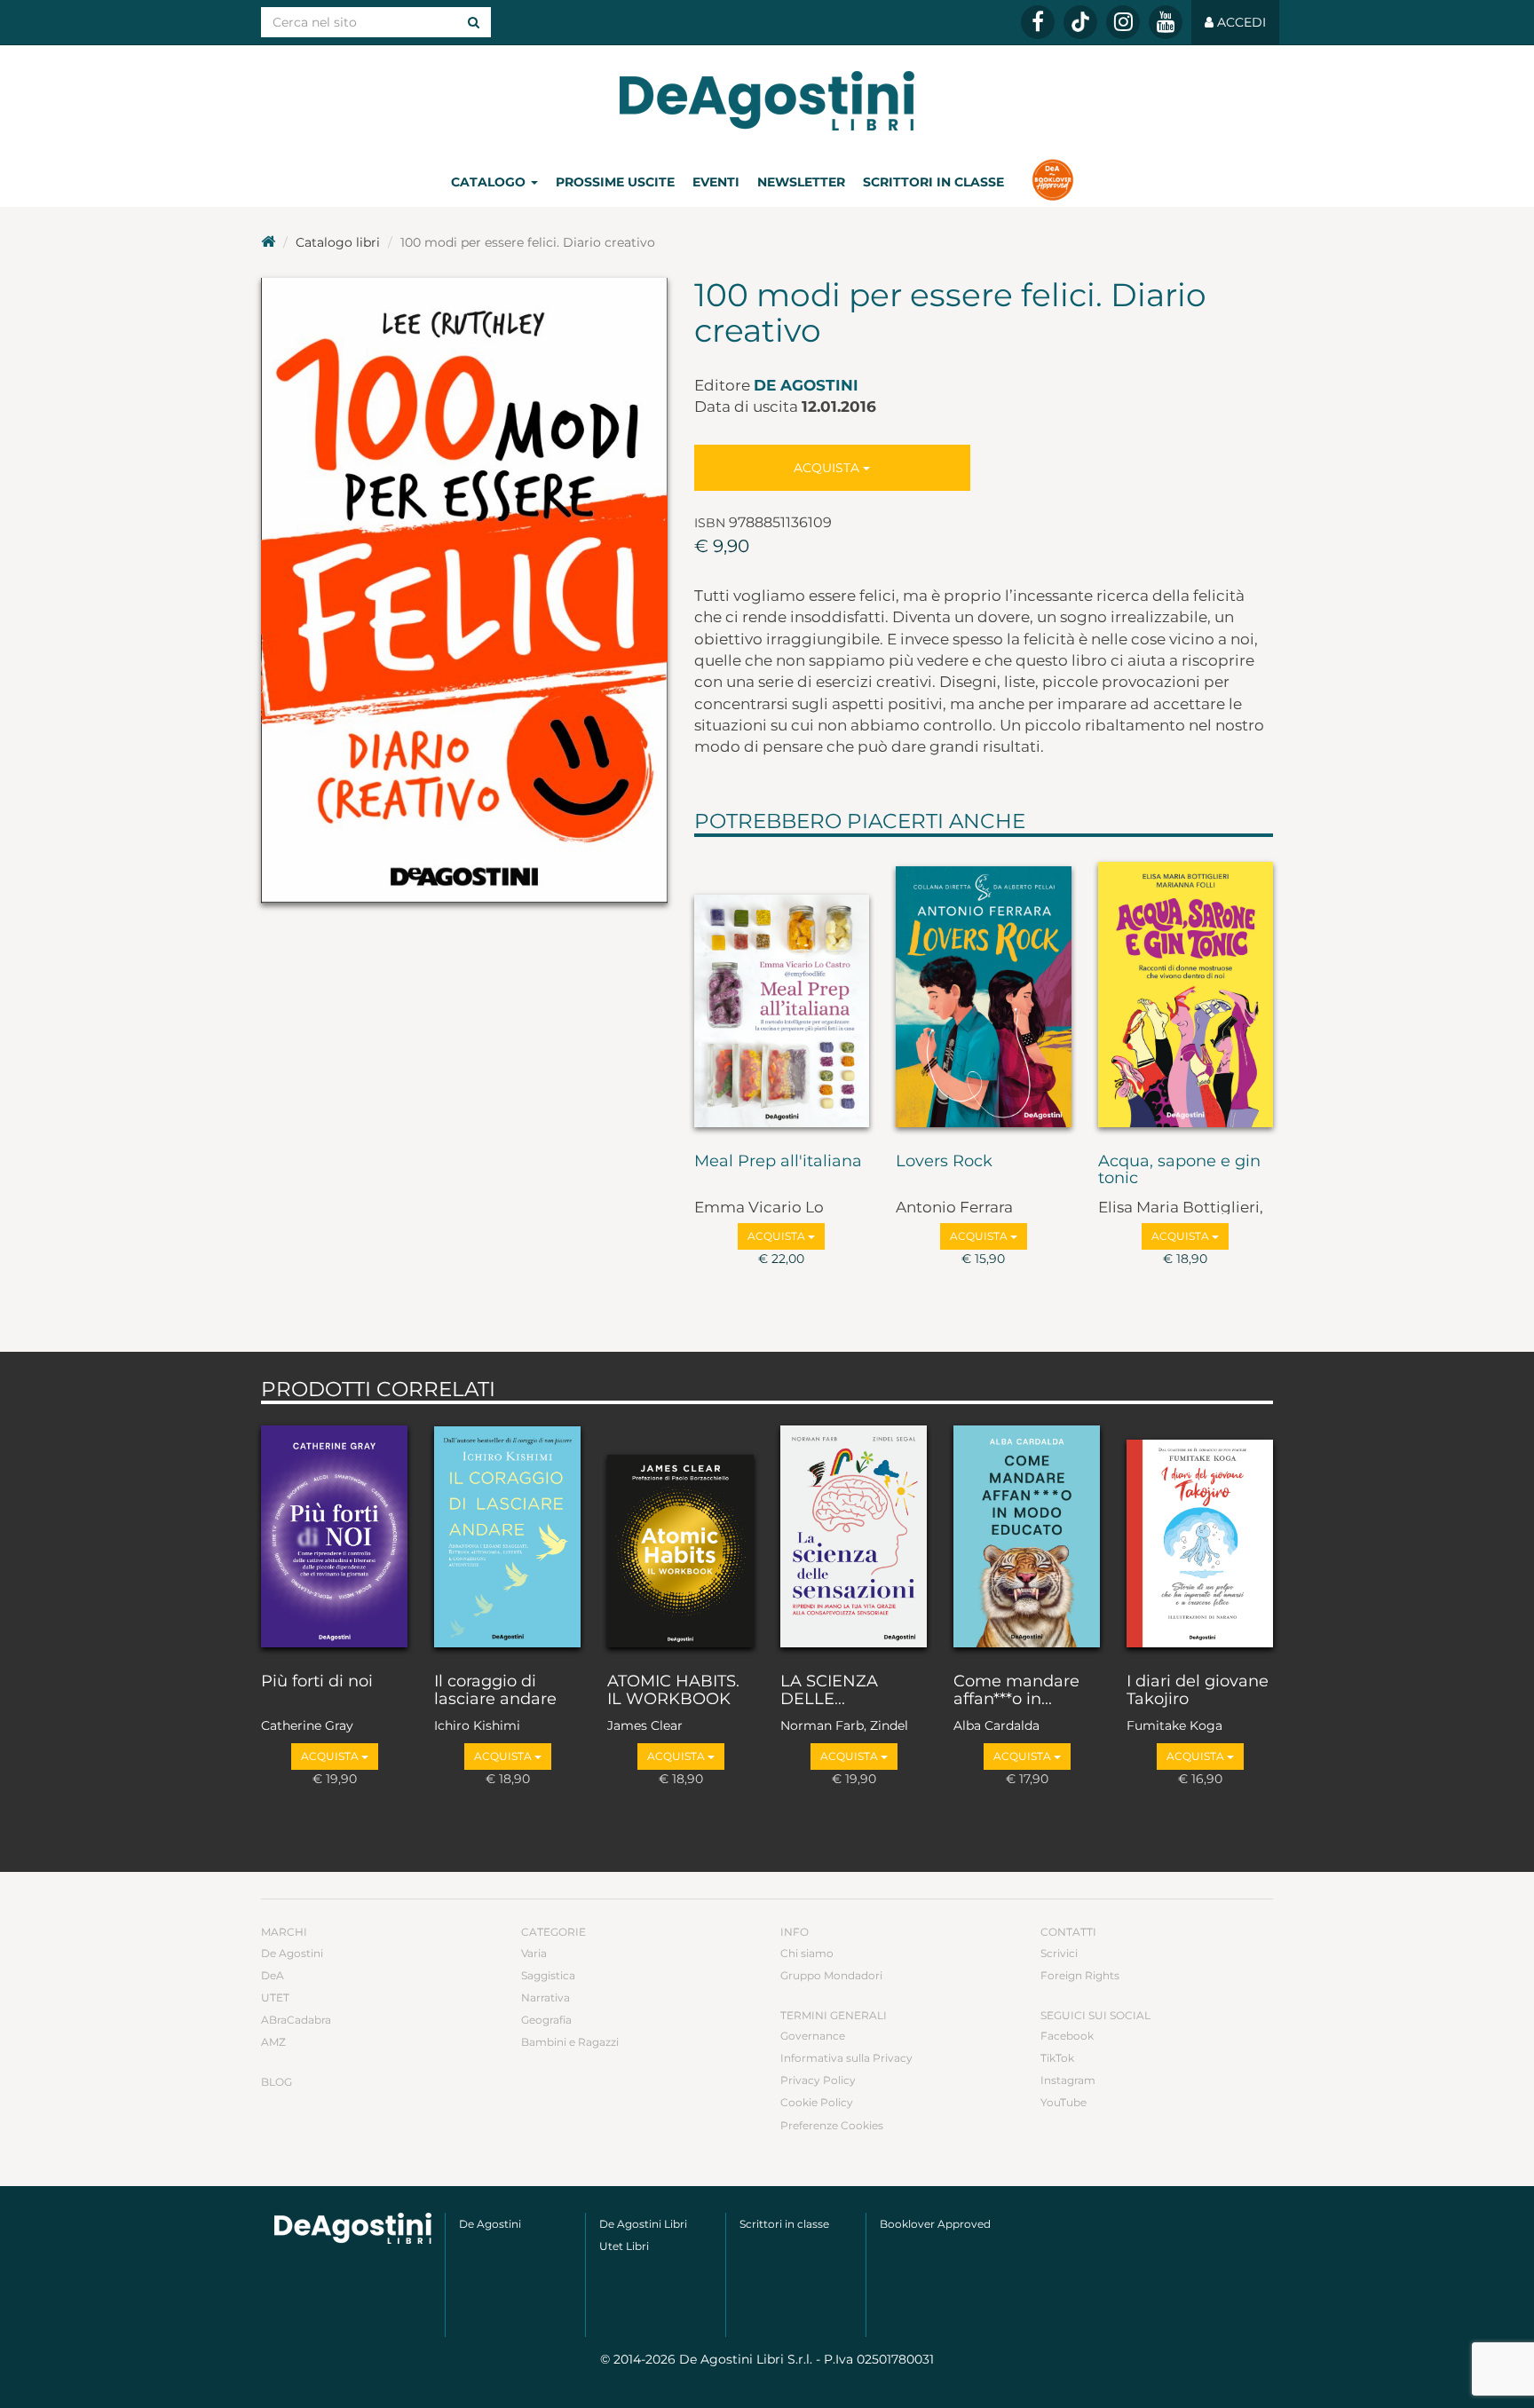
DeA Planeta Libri (767, 101)
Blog (277, 2082)
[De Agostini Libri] (268, 242)
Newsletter (801, 182)
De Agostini (806, 385)
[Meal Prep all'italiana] (782, 991)
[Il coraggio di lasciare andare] (507, 1534)
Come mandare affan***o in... (1016, 1691)
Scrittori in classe (933, 182)
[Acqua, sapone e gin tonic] (1186, 991)
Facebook (1067, 2036)
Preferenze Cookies (832, 2125)
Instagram (1068, 2080)
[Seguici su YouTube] (1166, 22)
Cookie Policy (817, 2102)
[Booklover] (1052, 182)
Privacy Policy (818, 2080)
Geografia (546, 2020)
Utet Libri (624, 2246)
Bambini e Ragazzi (570, 2042)
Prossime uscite (615, 182)
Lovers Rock (944, 1162)
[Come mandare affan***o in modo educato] (1027, 1534)
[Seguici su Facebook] (1038, 22)
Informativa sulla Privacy (846, 2058)
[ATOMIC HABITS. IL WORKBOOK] (680, 1534)
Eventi (716, 182)
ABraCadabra (296, 2020)
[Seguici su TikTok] (1080, 22)
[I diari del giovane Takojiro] (1200, 1534)
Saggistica (548, 1975)
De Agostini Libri (643, 2224)
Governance (813, 2036)
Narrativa (546, 1997)
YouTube (1064, 2102)
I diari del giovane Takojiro (1198, 1691)
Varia (534, 1953)
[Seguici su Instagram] (1123, 22)
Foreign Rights (1080, 1975)
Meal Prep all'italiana (778, 1162)
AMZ (273, 2042)
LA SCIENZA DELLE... (829, 1691)
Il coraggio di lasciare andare (495, 1691)
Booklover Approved (935, 2224)
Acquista (828, 468)
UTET (275, 1997)
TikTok (1057, 2058)
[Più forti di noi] (334, 1534)
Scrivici (1059, 1953)
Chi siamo (807, 1953)
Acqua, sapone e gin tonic (1179, 1171)
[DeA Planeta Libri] (353, 2228)
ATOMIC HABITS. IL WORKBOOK (673, 1691)
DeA (273, 1975)
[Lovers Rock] (984, 991)
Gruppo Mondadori (831, 1975)
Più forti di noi (317, 1682)
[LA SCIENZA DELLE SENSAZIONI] (854, 1534)
